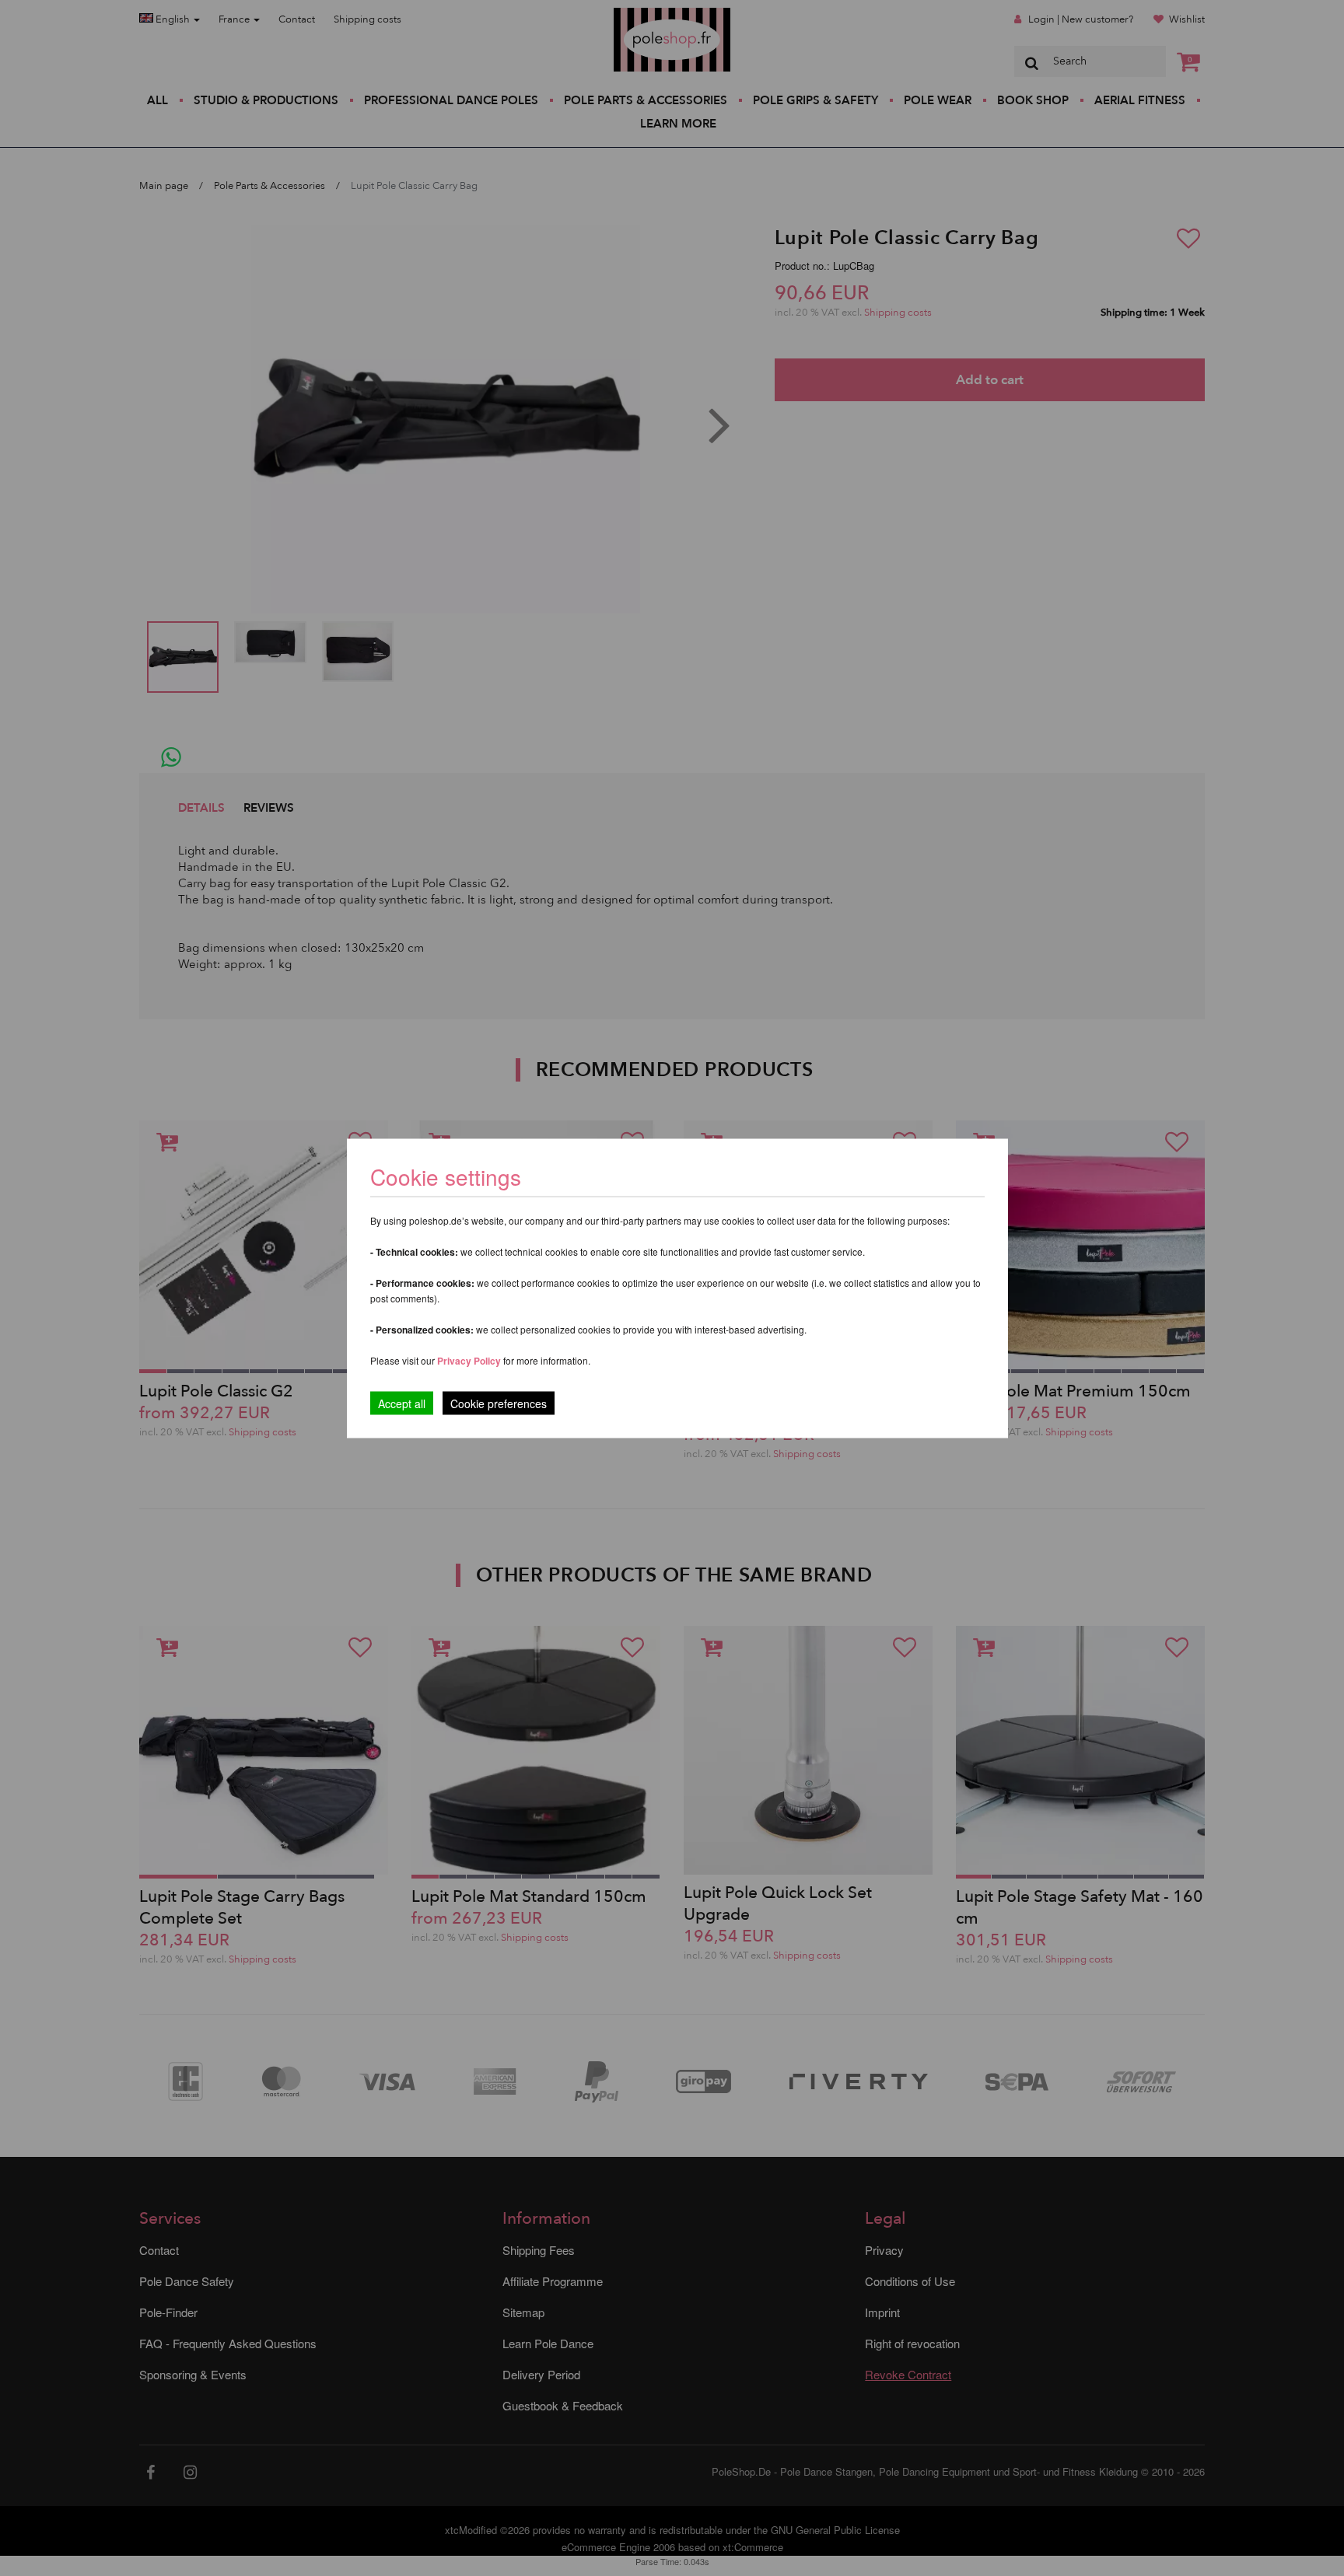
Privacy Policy (469, 1360)
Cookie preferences (499, 1403)
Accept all (402, 1403)
